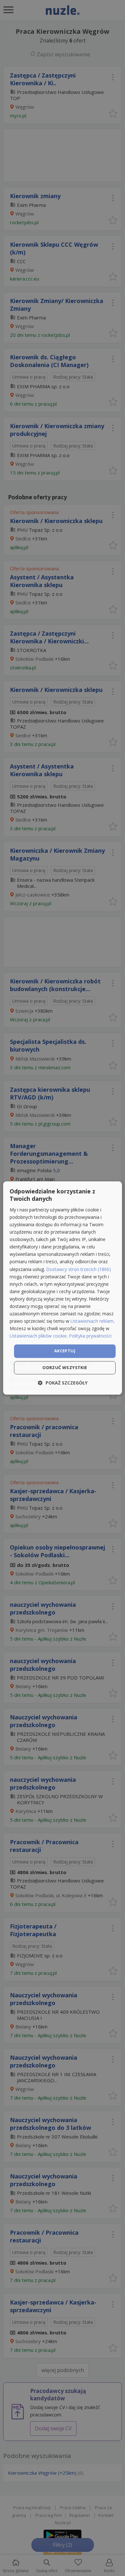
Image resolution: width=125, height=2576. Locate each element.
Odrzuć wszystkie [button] (65, 1368)
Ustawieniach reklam (92, 1321)
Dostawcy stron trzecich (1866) (79, 1269)
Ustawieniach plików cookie (38, 1336)
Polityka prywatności (90, 1336)
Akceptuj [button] (65, 1351)
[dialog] (63, 1288)
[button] (63, 1383)
